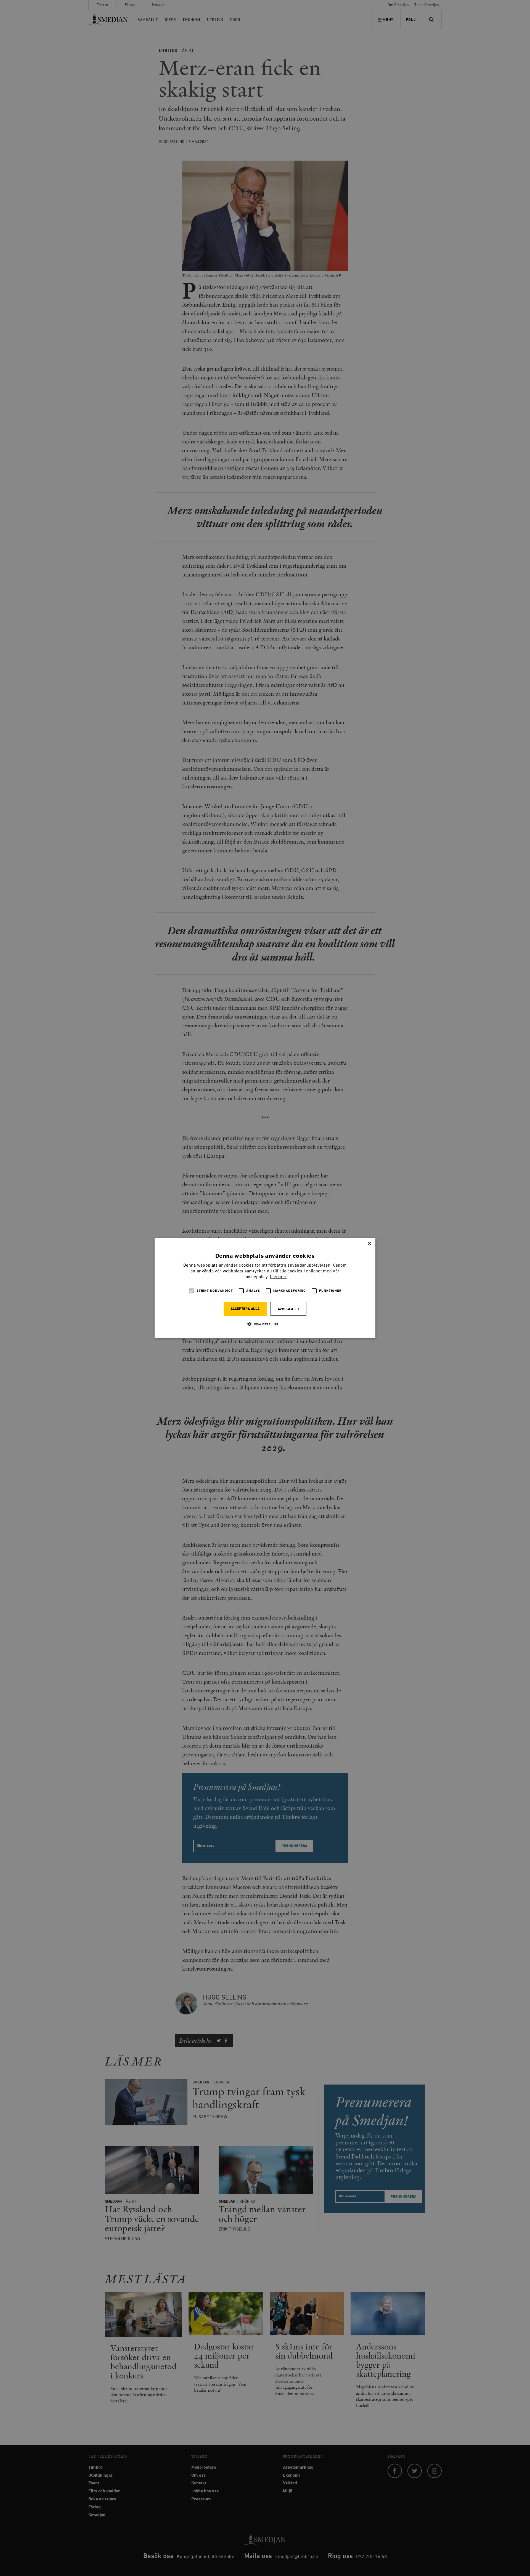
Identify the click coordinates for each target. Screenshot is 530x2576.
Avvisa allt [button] (288, 1309)
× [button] (369, 1244)
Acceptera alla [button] (245, 1309)
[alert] (265, 1288)
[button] (265, 1324)
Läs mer (278, 1277)
